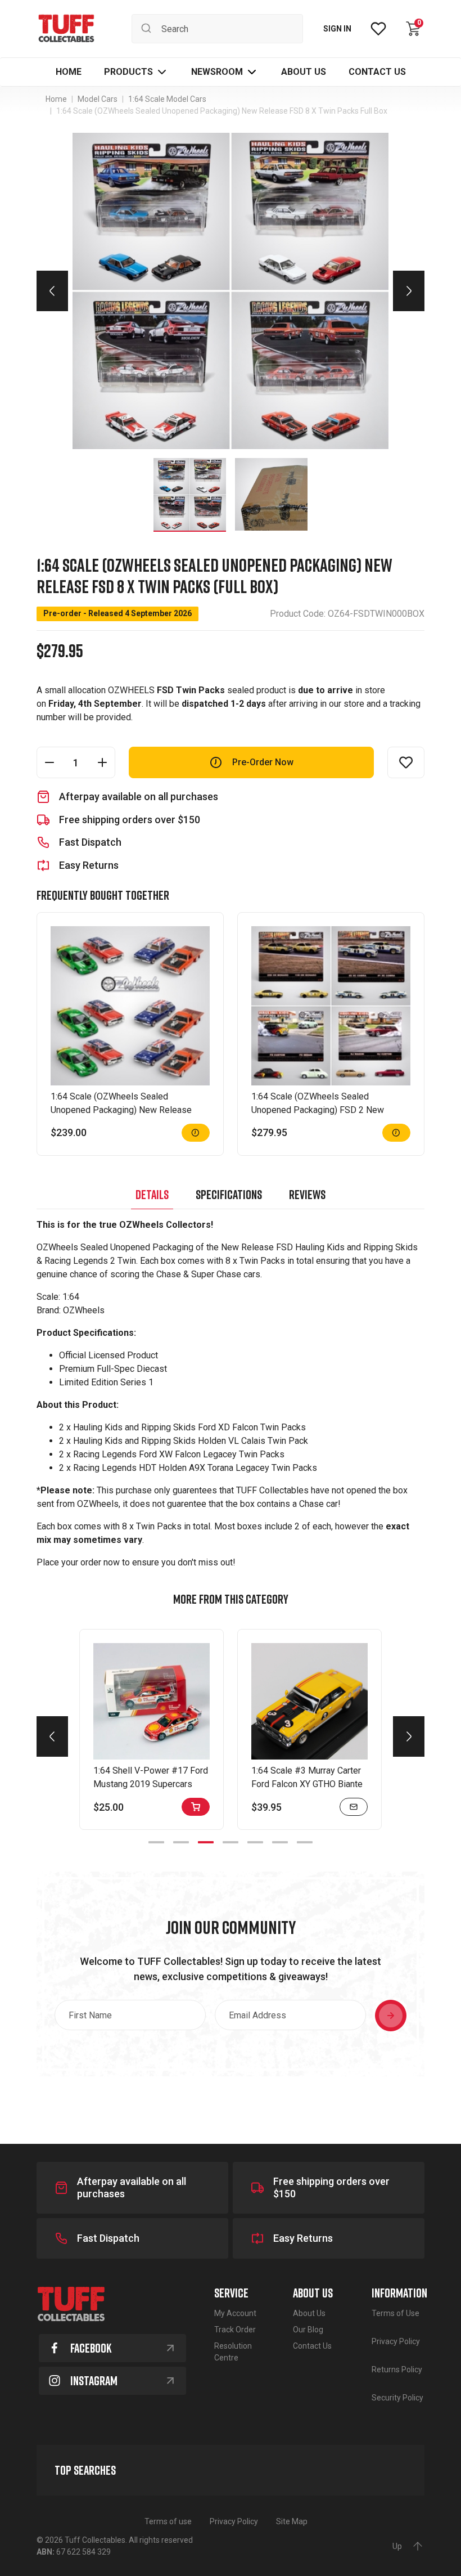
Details (152, 1194)
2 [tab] (181, 1842)
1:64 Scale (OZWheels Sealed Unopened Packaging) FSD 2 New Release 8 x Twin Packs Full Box (318, 1110)
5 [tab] (255, 1842)
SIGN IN (337, 29)
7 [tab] (305, 1842)
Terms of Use (396, 2313)
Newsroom (217, 72)
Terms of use (168, 2521)
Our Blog (308, 2330)
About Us (309, 2313)
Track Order (235, 2330)
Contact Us (312, 2346)
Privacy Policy (396, 2341)
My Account (235, 2313)
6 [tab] (280, 1842)
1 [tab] (156, 1842)
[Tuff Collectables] (66, 29)
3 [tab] (206, 1842)
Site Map (292, 2521)
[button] (136, 72)
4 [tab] (231, 1842)
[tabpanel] (152, 1729)
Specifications (229, 1194)
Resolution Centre (233, 2352)
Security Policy (397, 2398)
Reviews (307, 1194)
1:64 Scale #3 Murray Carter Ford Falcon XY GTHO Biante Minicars (307, 1784)
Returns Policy (397, 2369)
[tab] (152, 1195)
